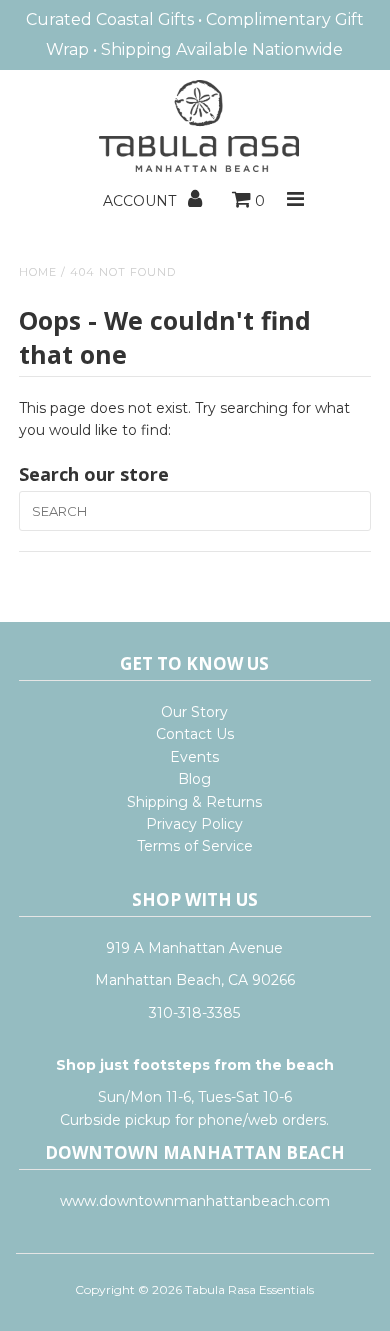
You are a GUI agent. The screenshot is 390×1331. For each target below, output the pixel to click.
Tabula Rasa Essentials (249, 1289)
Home (38, 272)
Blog (194, 779)
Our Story (194, 712)
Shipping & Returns (194, 802)
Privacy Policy (194, 824)
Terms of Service (195, 846)
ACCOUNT (141, 201)
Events (194, 757)
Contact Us (195, 734)
